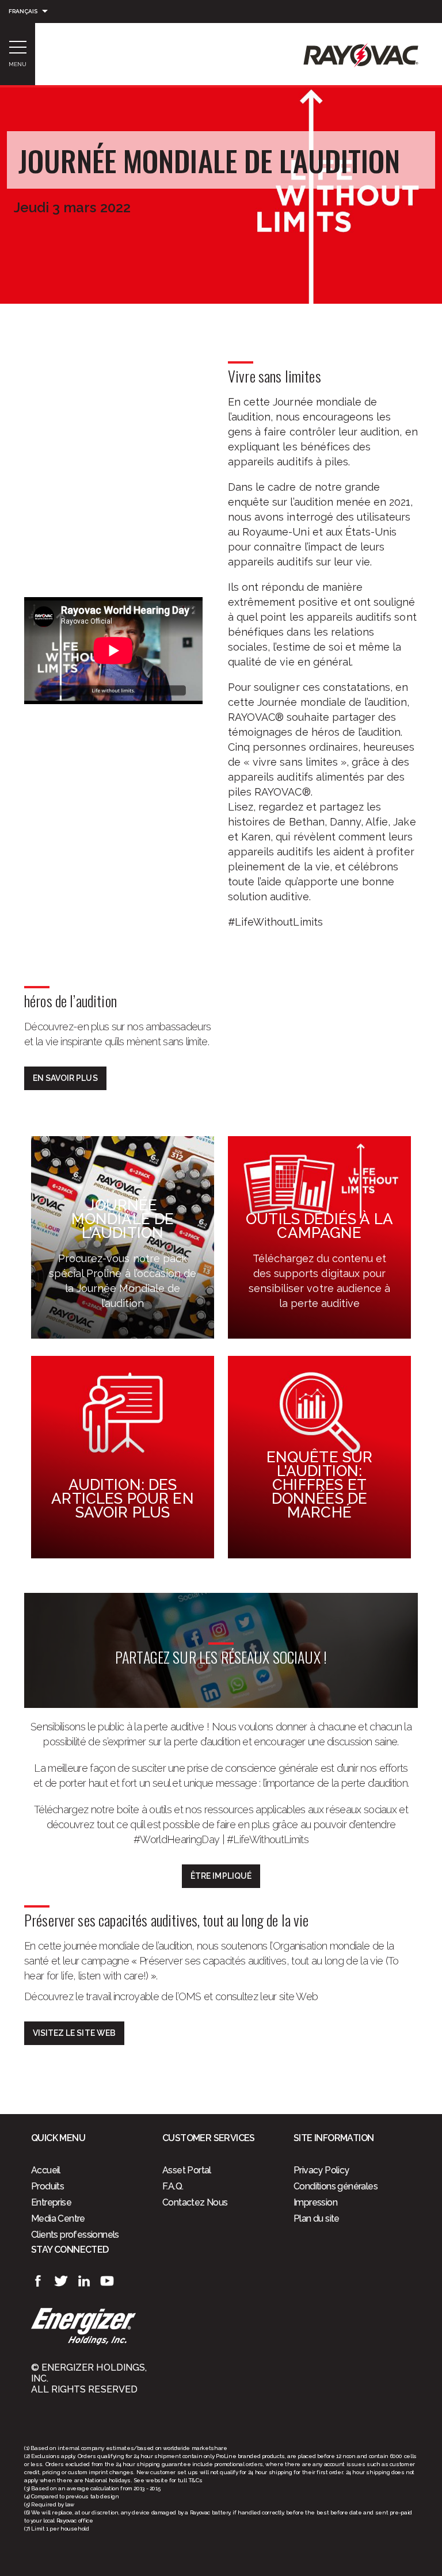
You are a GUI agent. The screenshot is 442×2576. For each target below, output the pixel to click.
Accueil (46, 2170)
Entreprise (51, 2202)
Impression (315, 2202)
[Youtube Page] (107, 2281)
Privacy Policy (321, 2170)
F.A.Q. (173, 2186)
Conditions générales (336, 2186)
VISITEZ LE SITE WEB (74, 2033)
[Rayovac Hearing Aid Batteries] (361, 62)
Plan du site (317, 2218)
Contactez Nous (195, 2202)
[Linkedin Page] (84, 2281)
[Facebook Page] (38, 2281)
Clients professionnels (75, 2235)
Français (23, 11)
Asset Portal (187, 2170)
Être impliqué (221, 1876)
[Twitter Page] (61, 2281)
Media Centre (58, 2218)
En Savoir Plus (65, 1078)
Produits (47, 2186)
